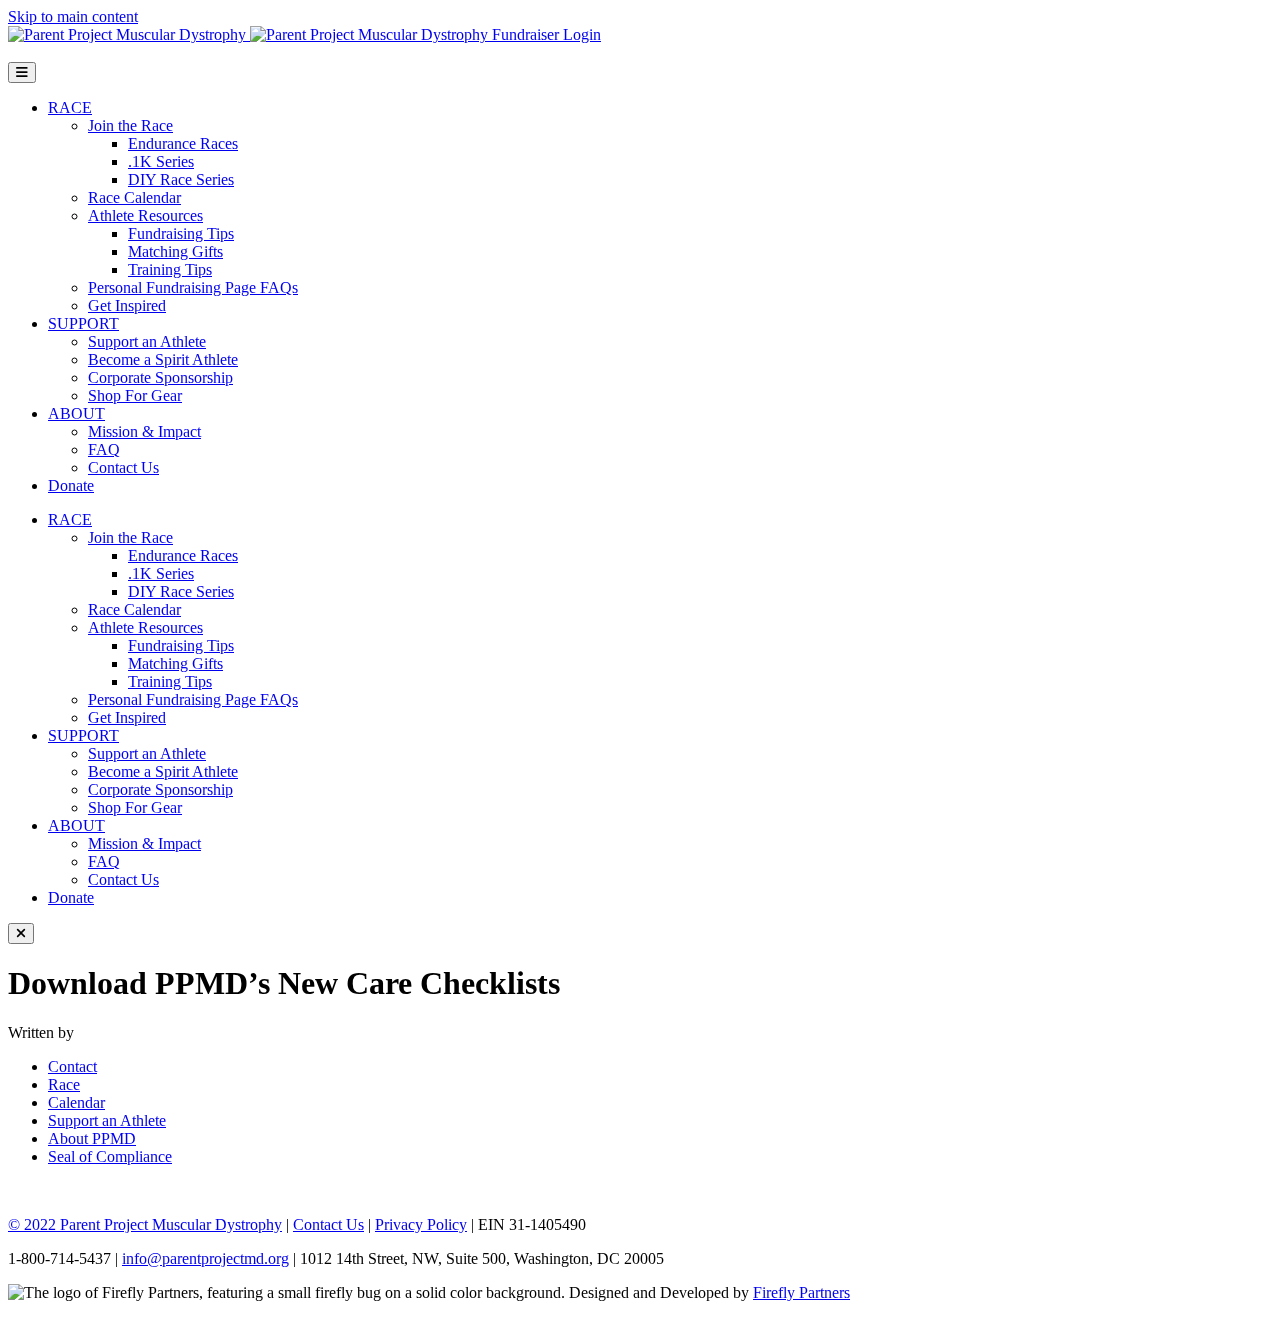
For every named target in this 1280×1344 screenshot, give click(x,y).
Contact (72, 1066)
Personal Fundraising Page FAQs (193, 287)
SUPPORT (83, 323)
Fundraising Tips (181, 233)
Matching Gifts (175, 251)
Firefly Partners (801, 1292)
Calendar (76, 1102)
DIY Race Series (181, 179)
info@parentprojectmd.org (205, 1258)
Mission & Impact (144, 431)
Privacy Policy (421, 1224)
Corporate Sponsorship (160, 377)
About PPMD (92, 1138)
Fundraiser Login (546, 34)
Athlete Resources (145, 215)
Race (64, 1084)
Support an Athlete (147, 341)
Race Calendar (134, 197)
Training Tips (170, 269)
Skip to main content (73, 16)
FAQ (104, 449)
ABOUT (76, 413)
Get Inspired (127, 305)
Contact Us (123, 467)
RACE (70, 107)
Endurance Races (183, 143)
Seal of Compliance (110, 1156)
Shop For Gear (135, 395)
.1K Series (161, 161)
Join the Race (130, 125)
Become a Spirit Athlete (163, 359)
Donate (71, 485)
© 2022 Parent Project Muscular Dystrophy (145, 1224)
